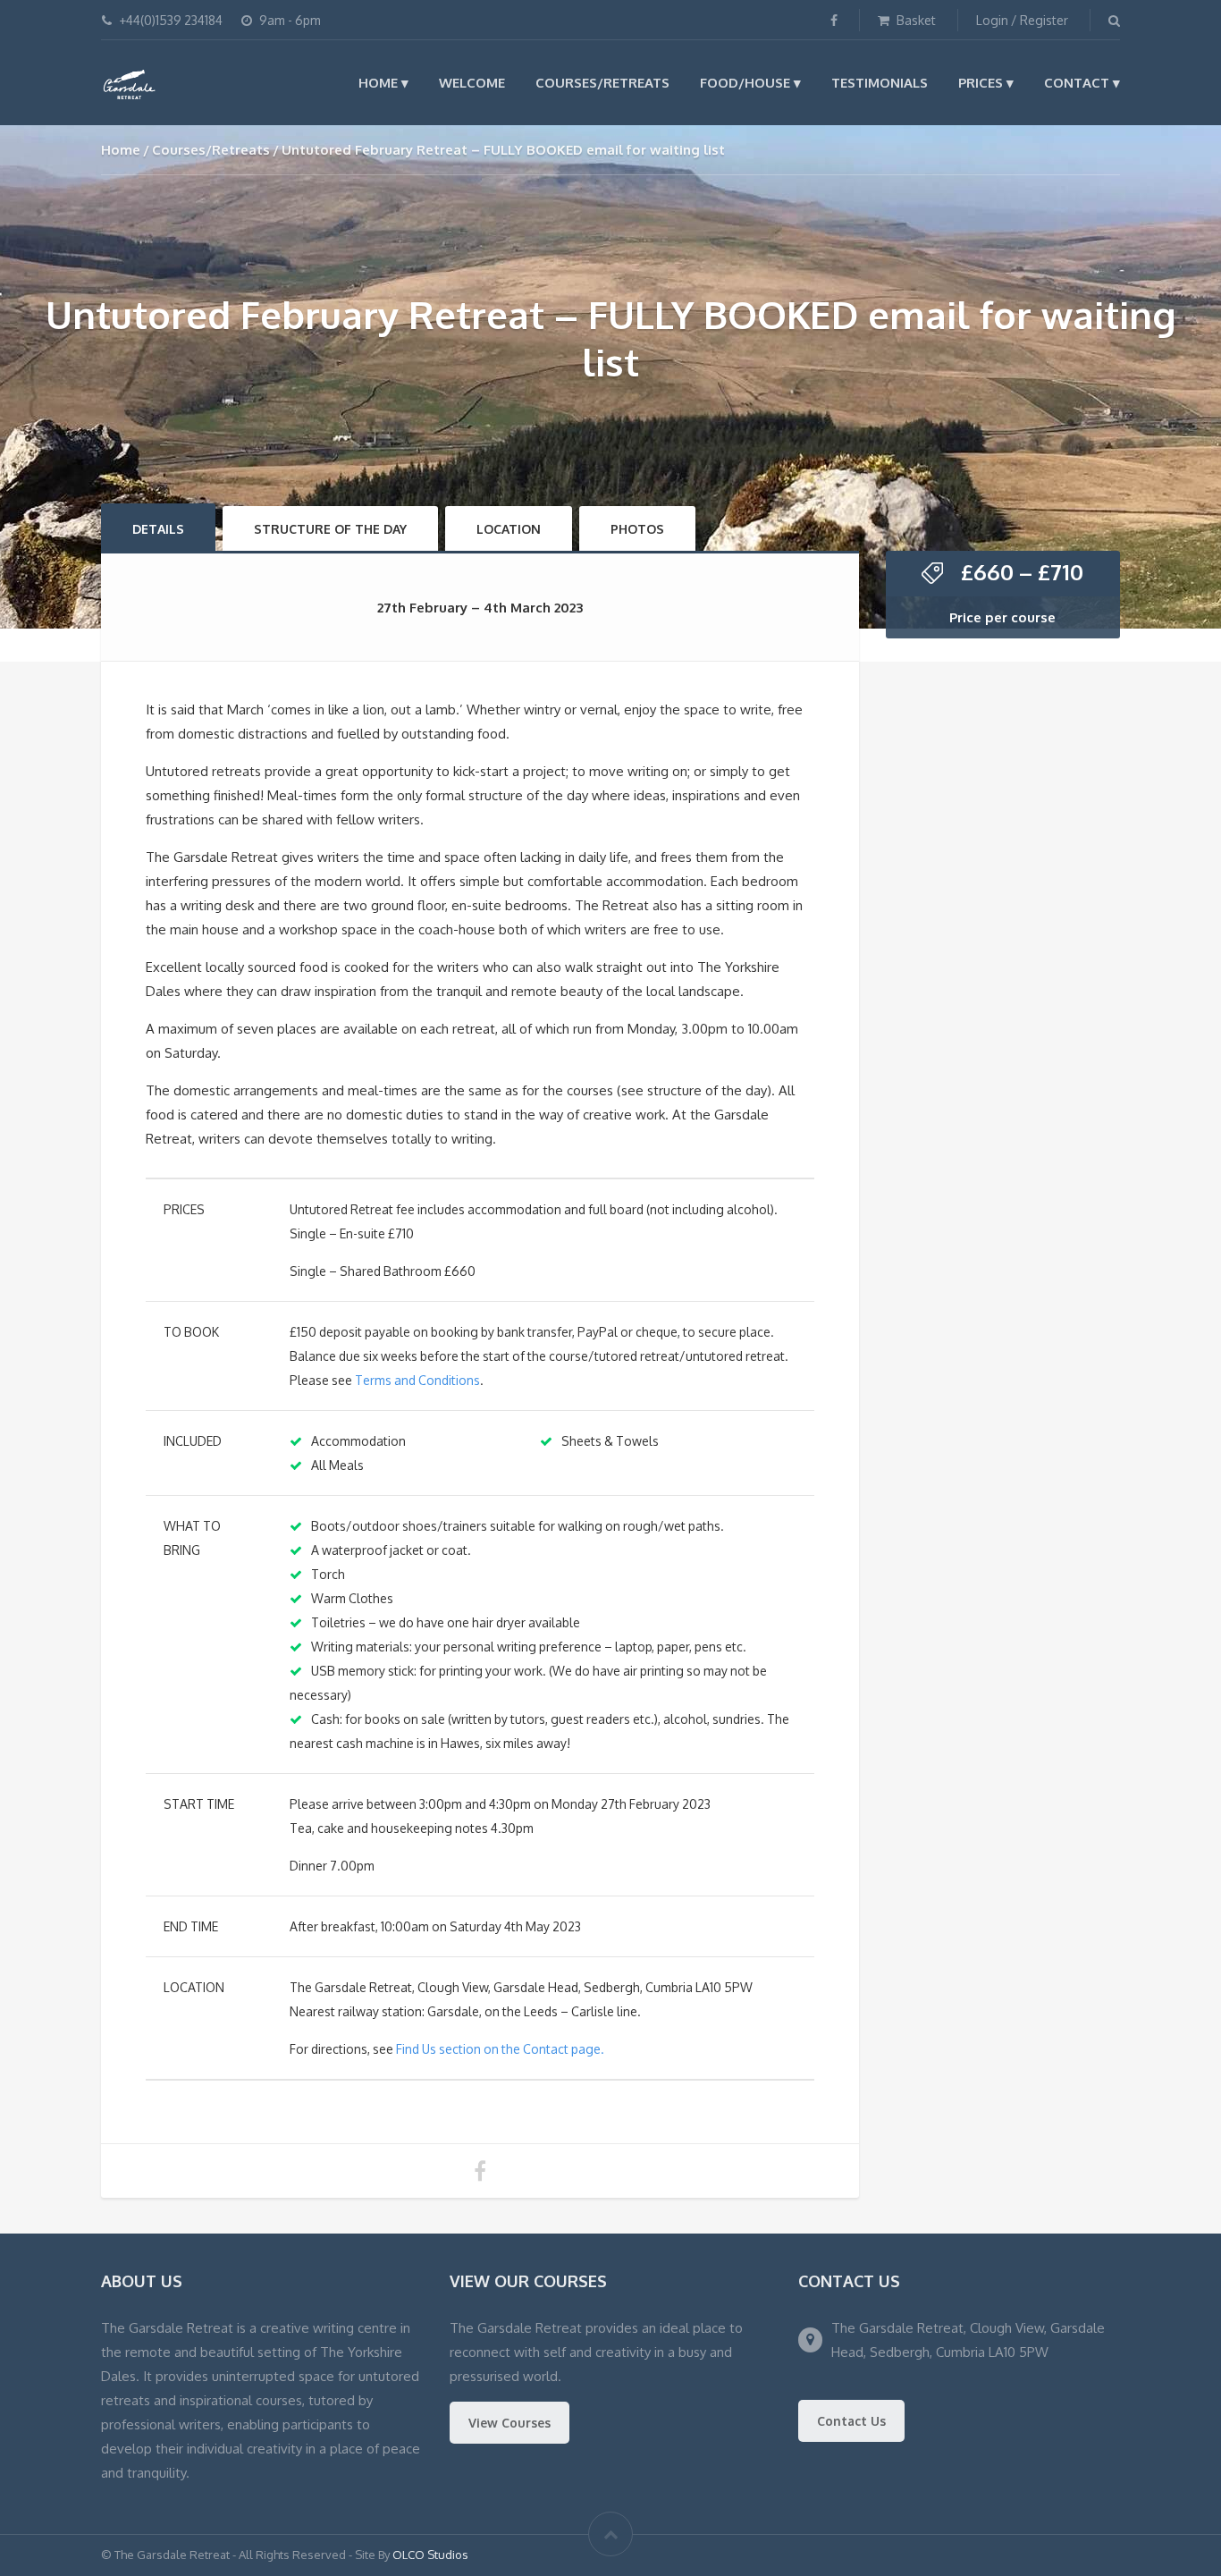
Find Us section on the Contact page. (500, 2049)
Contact (1077, 83)
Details (158, 529)
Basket (915, 20)
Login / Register (1022, 20)
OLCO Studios (430, 2555)
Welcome (472, 83)
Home (378, 83)
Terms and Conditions (417, 1380)
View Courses (509, 2423)
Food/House (745, 83)
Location (509, 529)
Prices (981, 83)
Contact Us (851, 2421)
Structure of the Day (330, 529)
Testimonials (880, 83)
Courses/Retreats (602, 83)
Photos (637, 529)
